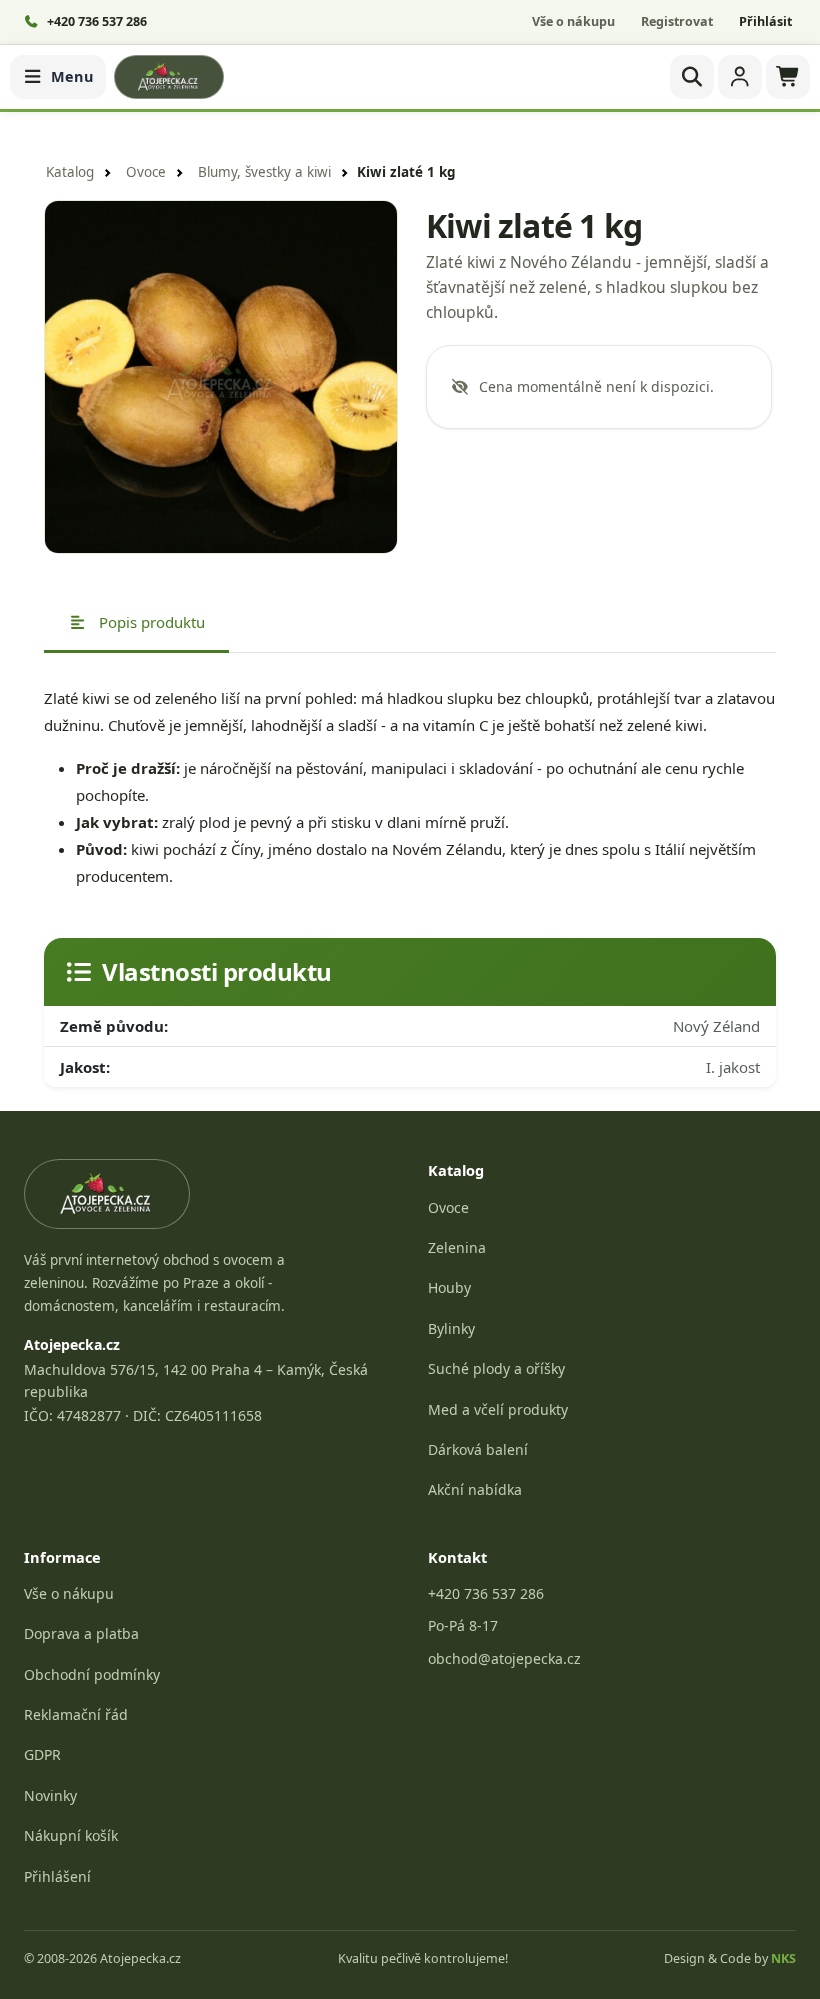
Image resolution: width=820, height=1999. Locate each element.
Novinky (50, 1795)
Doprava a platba (81, 1633)
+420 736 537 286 (486, 1593)
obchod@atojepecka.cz (504, 1658)
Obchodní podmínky (92, 1674)
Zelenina (457, 1247)
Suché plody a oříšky (496, 1368)
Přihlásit (765, 21)
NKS (783, 1958)
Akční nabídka (475, 1489)
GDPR (42, 1754)
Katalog (70, 172)
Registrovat (677, 21)
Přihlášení (57, 1876)
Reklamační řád (76, 1714)
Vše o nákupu (573, 21)
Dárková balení (478, 1449)
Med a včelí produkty (498, 1409)
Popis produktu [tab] (150, 622)
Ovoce (146, 172)
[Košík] (788, 77)
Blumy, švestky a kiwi (264, 172)
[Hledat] (692, 77)
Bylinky (451, 1328)
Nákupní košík (71, 1835)
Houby (449, 1287)
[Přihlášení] (740, 77)
